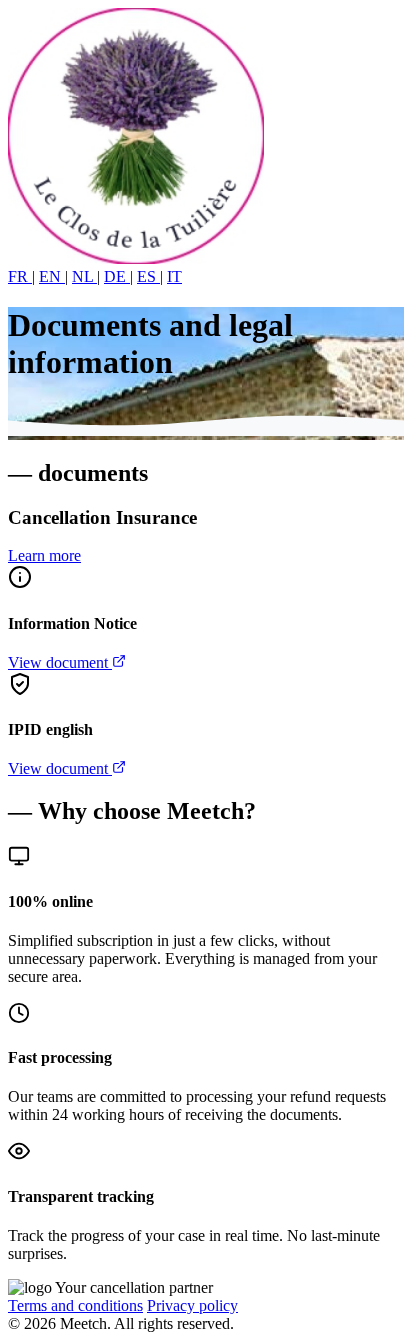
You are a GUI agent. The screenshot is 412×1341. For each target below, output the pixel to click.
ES (148, 276)
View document (60, 662)
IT (174, 276)
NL (84, 276)
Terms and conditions (75, 1305)
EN (52, 276)
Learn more (44, 555)
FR (20, 276)
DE (117, 276)
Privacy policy (192, 1305)
